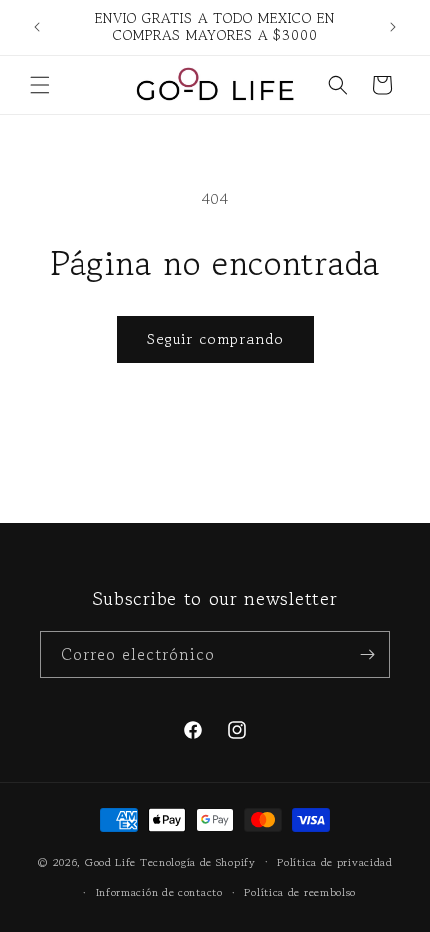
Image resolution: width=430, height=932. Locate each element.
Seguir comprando (215, 338)
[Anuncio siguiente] (393, 27)
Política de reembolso (300, 892)
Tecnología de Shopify (198, 861)
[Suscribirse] (367, 654)
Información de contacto (159, 892)
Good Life (110, 861)
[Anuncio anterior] (37, 27)
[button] (40, 85)
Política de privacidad (334, 862)
